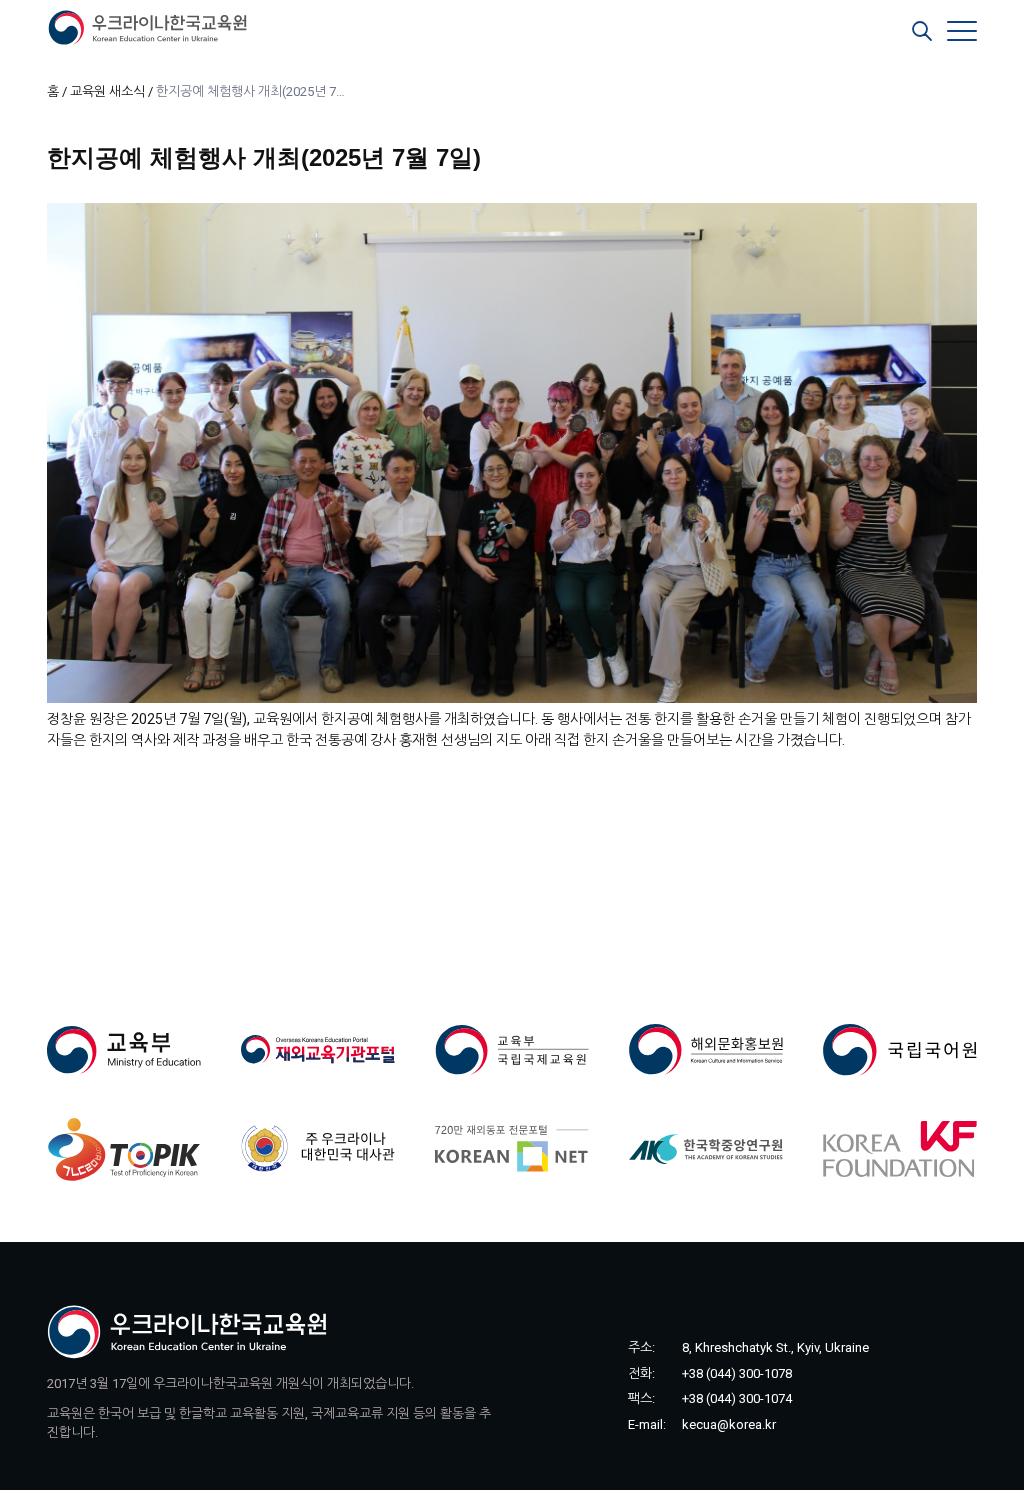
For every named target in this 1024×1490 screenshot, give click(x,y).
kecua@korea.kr (729, 1424)
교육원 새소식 (107, 91)
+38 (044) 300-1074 (737, 1398)
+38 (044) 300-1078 (737, 1373)
